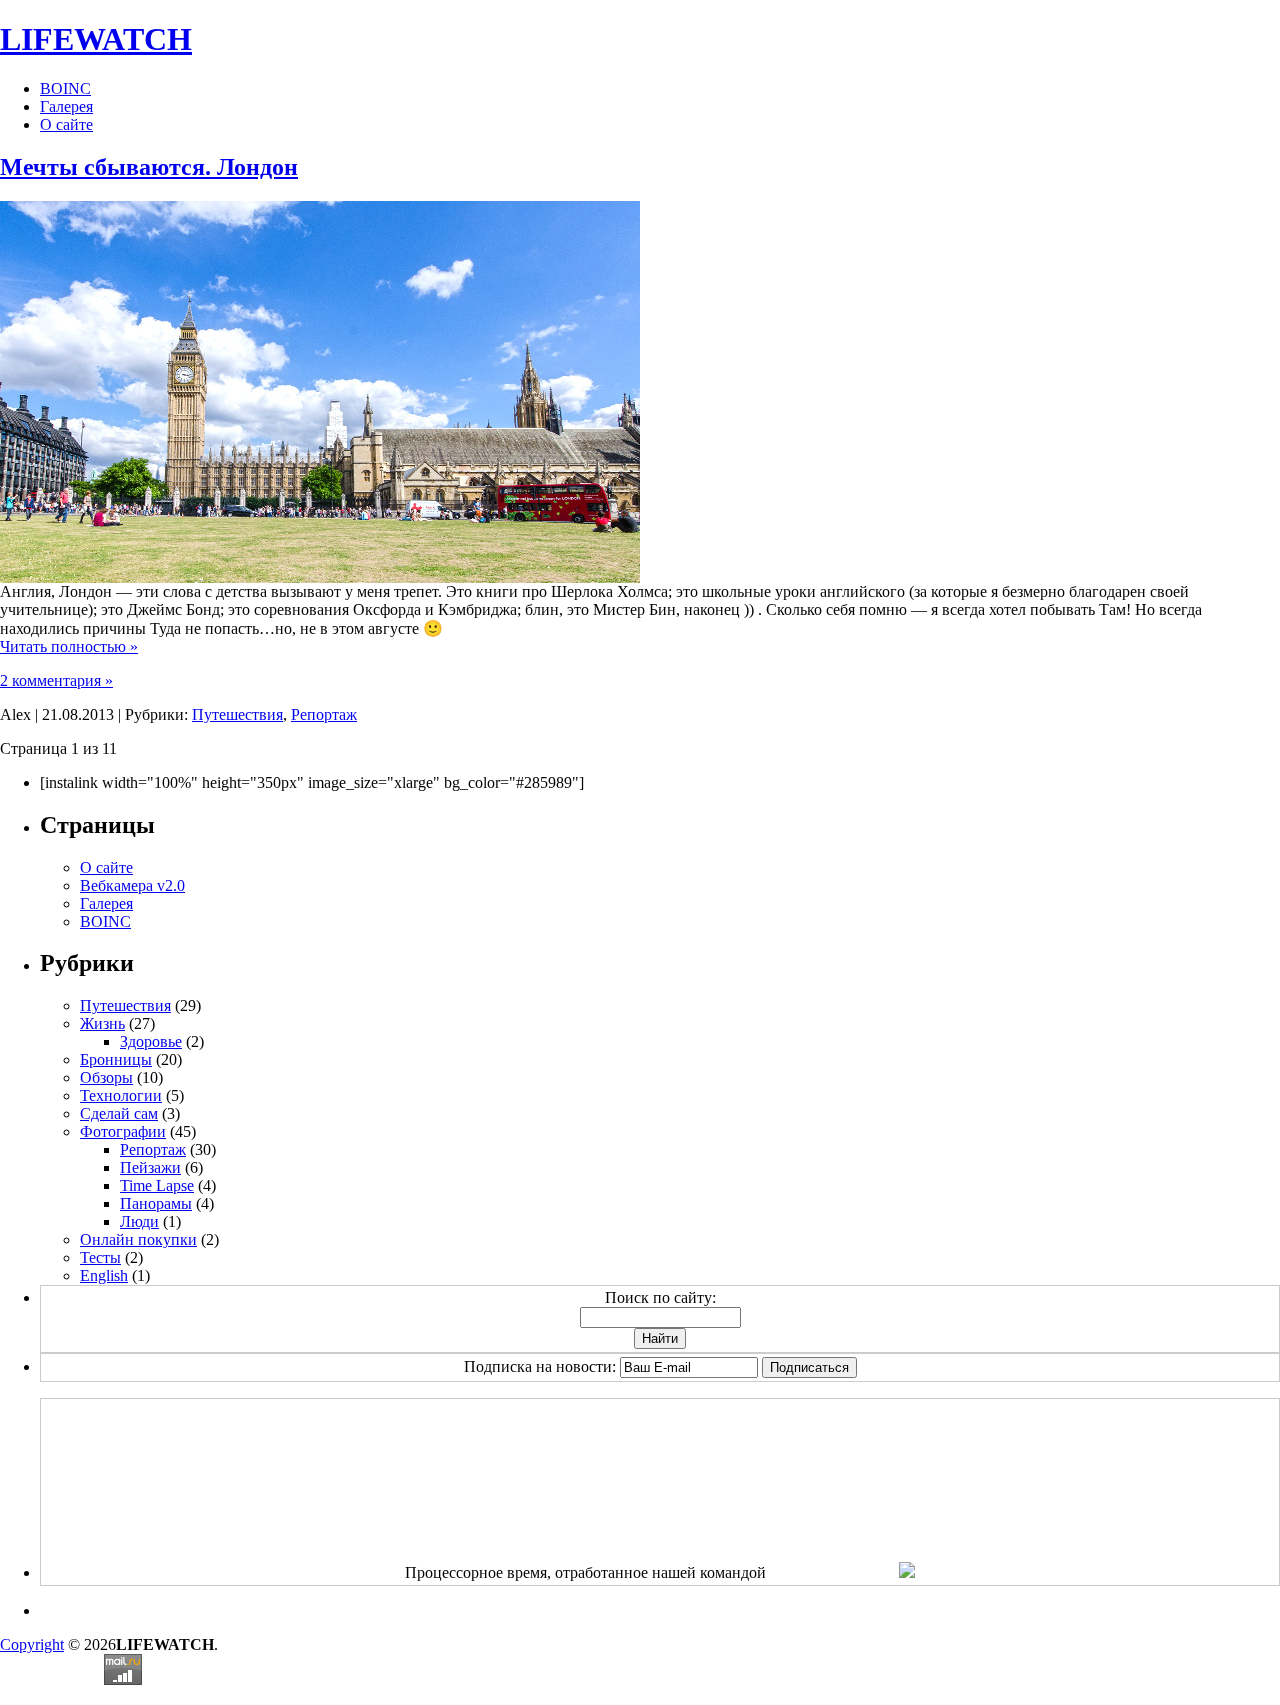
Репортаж (324, 714)
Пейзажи (150, 1167)
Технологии (121, 1095)
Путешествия (237, 714)
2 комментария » (56, 680)
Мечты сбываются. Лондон (149, 167)
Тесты (100, 1257)
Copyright (32, 1644)
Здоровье (151, 1041)
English (104, 1275)
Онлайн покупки (138, 1239)
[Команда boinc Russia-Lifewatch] (907, 1572)
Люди (139, 1221)
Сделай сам (119, 1113)
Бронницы (116, 1059)
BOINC (65, 88)
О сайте (66, 124)
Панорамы (156, 1203)
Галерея (66, 106)
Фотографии (123, 1131)
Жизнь (102, 1023)
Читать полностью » (69, 646)
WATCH (96, 39)
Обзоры (106, 1077)
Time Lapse (157, 1185)
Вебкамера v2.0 (132, 885)
